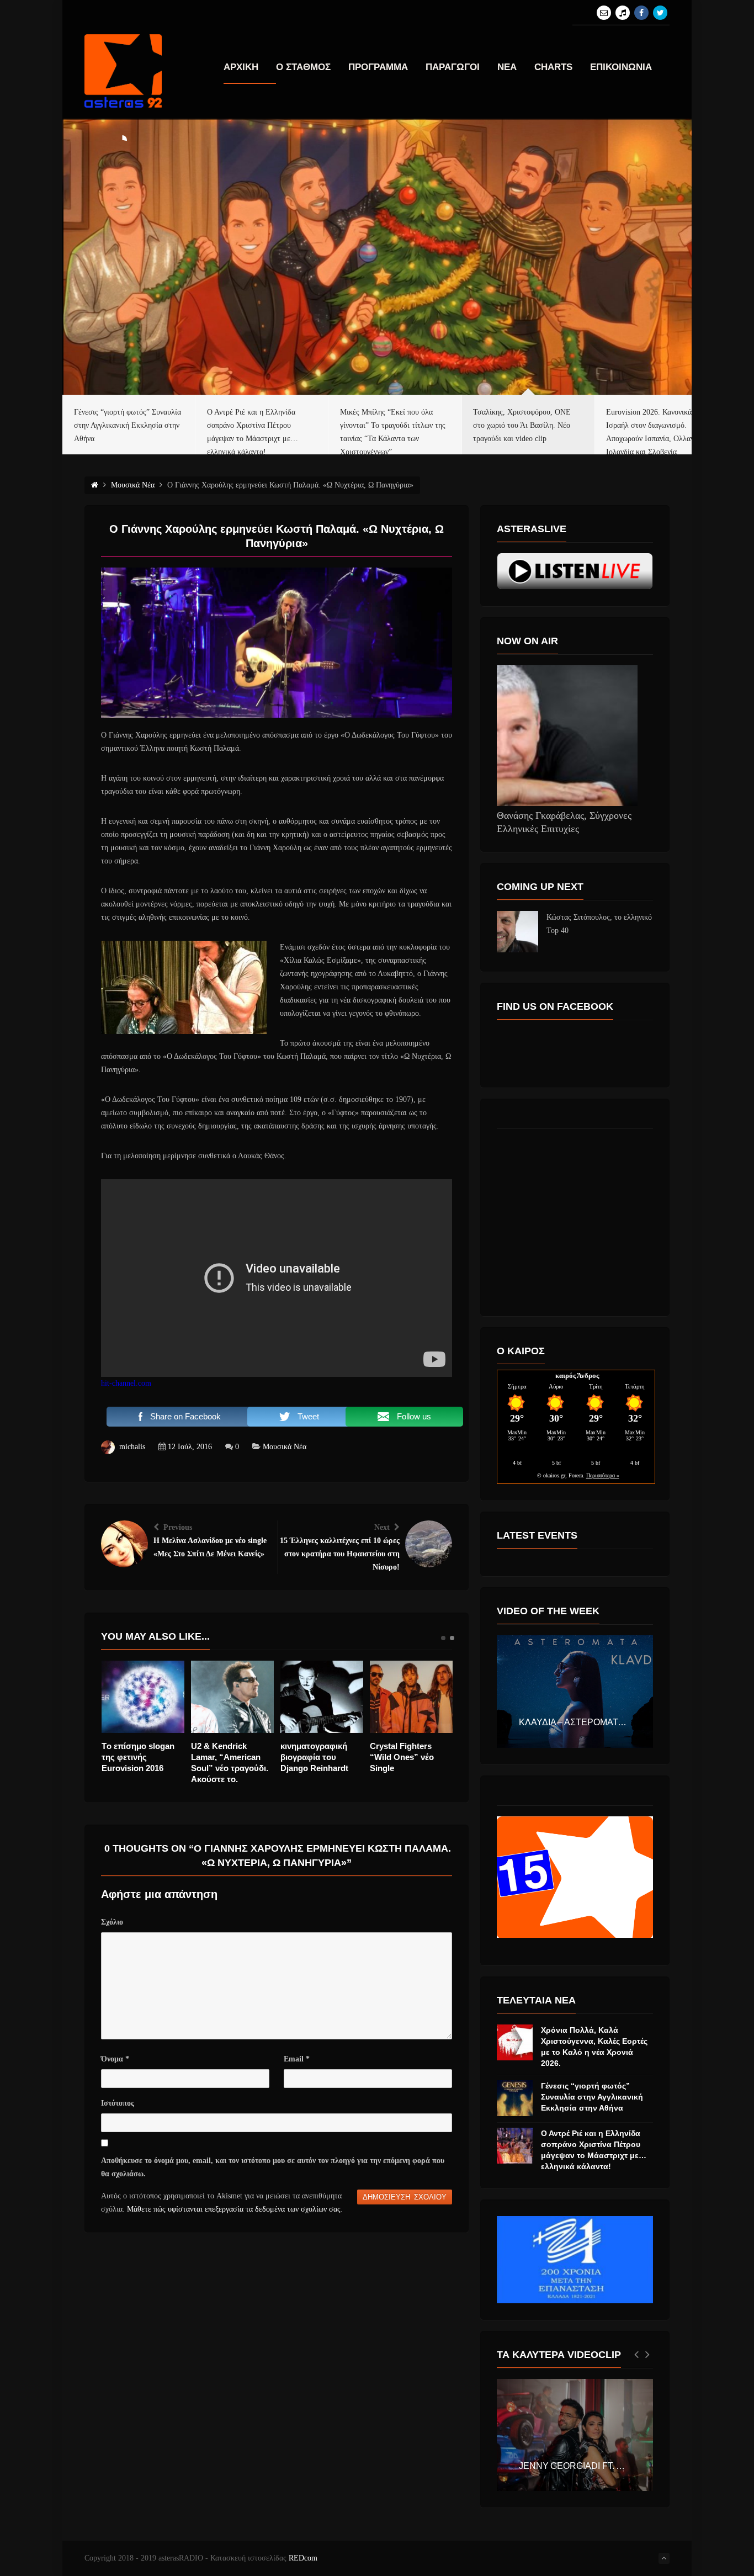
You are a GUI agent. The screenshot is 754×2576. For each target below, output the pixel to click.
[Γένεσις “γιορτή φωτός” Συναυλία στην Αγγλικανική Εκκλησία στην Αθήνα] (515, 2098)
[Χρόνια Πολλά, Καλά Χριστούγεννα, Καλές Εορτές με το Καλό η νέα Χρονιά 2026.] (515, 2042)
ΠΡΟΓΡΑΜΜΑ (378, 67)
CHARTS (553, 67)
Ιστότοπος (118, 2103)
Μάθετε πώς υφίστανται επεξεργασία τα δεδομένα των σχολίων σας (234, 2209)
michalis (132, 1447)
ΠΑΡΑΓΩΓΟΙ (453, 67)
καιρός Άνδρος (577, 1376)
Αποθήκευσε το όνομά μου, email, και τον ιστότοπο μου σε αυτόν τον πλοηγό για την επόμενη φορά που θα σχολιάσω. (273, 2167)
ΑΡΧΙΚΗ (241, 67)
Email (297, 2059)
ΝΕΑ (507, 67)
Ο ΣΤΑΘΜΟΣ (303, 67)
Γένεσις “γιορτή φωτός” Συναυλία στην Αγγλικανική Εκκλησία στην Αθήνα (592, 2097)
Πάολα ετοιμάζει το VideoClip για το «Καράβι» (228, 1757)
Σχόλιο (112, 1922)
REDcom (303, 2558)
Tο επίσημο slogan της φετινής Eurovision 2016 (317, 1757)
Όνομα (115, 2059)
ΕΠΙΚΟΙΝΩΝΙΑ (621, 67)
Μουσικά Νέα (285, 1447)
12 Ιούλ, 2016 (190, 1447)
